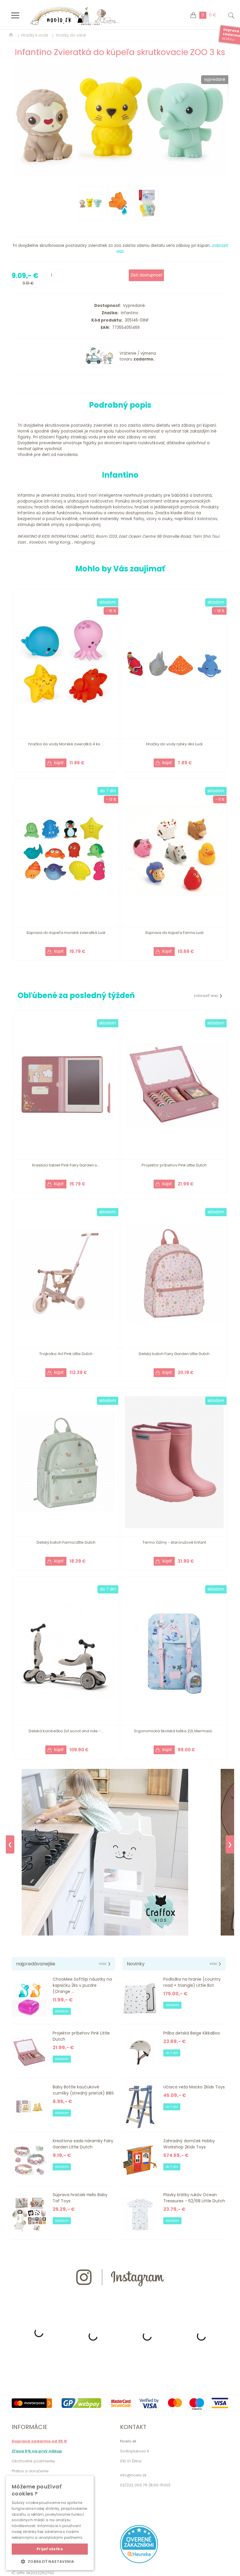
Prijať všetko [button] (50, 2549)
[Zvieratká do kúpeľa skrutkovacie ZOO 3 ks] (120, 120)
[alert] (50, 2523)
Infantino (128, 313)
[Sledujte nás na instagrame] (120, 2297)
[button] (50, 2561)
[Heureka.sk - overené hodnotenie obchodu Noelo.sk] (139, 2562)
